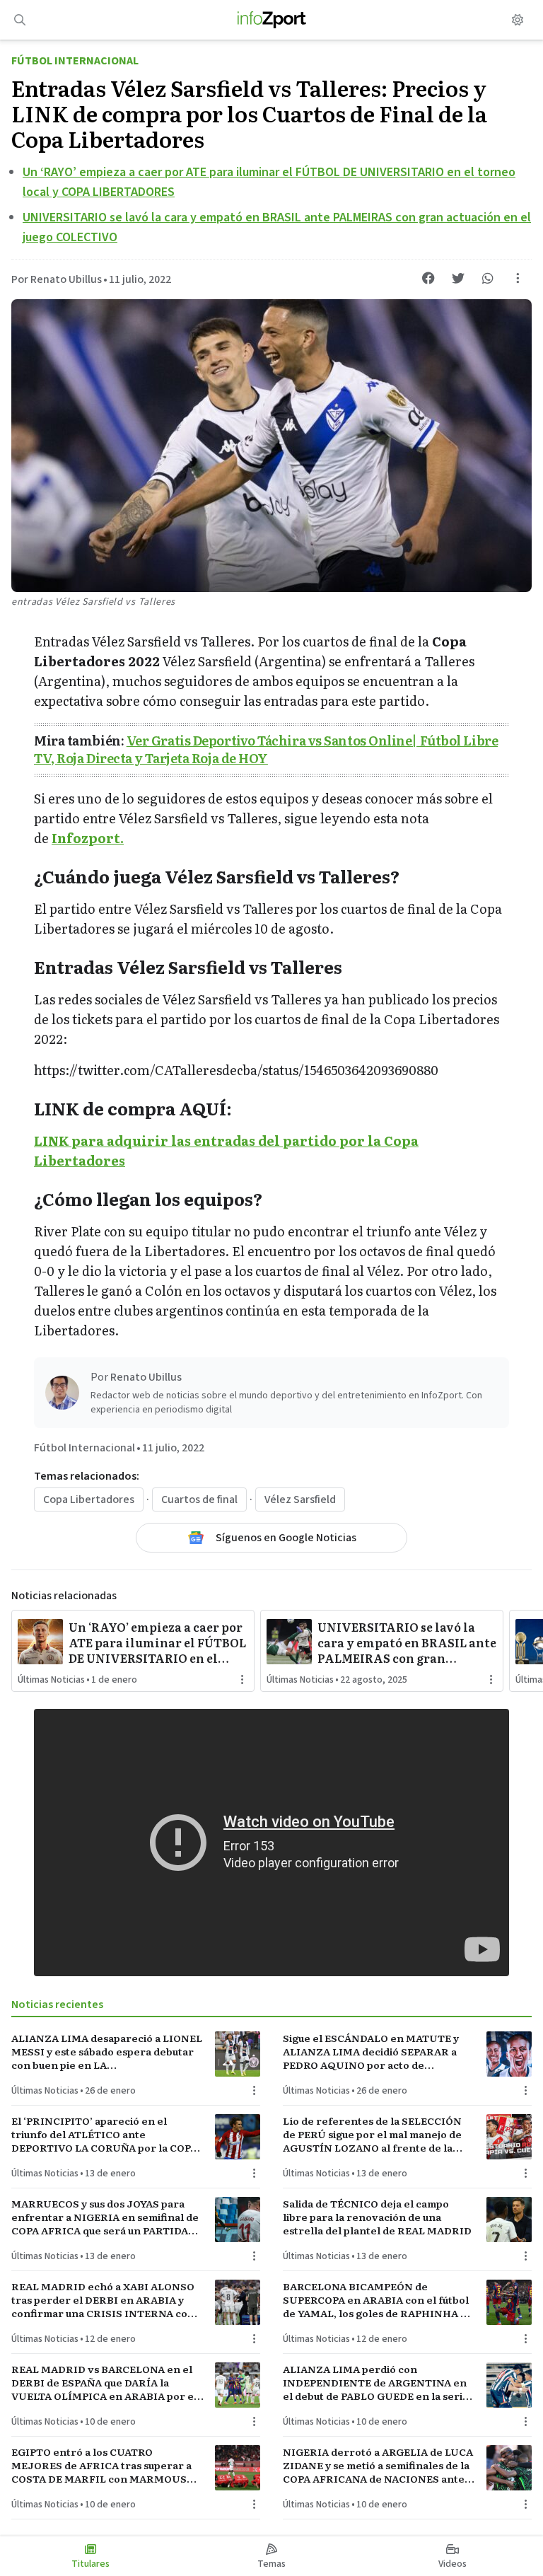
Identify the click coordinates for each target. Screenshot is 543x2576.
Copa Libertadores (89, 1499)
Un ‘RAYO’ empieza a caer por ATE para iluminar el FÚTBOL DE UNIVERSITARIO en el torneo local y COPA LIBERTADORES (157, 1642)
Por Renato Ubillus (57, 279)
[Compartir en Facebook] (428, 278)
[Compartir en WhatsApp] (488, 278)
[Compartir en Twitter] (458, 278)
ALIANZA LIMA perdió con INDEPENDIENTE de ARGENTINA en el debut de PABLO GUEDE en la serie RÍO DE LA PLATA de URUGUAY (376, 2383)
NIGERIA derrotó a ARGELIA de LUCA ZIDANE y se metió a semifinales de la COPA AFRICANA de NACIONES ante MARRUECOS (378, 2466)
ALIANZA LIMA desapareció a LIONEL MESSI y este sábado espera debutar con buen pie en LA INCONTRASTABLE (107, 2052)
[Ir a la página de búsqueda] (20, 20)
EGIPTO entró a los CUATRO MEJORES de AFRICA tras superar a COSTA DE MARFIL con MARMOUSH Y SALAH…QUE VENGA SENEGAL (103, 2466)
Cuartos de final (199, 1499)
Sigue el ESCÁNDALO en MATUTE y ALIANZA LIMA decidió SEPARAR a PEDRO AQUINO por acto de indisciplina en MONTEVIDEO (371, 2052)
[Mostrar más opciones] (518, 278)
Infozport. (88, 838)
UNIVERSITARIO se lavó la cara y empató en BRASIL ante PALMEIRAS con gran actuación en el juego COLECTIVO (407, 1642)
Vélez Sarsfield (300, 1499)
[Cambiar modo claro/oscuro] (518, 20)
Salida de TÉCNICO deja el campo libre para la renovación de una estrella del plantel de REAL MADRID (377, 2217)
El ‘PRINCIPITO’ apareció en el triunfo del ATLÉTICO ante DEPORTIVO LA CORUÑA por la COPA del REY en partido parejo (104, 2135)
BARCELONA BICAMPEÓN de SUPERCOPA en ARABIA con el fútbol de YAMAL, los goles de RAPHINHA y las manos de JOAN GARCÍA (376, 2300)
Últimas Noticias (51, 1680)
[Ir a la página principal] (272, 20)
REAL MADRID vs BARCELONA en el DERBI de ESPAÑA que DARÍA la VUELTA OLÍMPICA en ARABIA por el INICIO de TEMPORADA (104, 2383)
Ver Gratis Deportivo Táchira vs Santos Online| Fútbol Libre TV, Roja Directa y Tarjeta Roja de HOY (266, 749)
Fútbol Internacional (75, 61)
